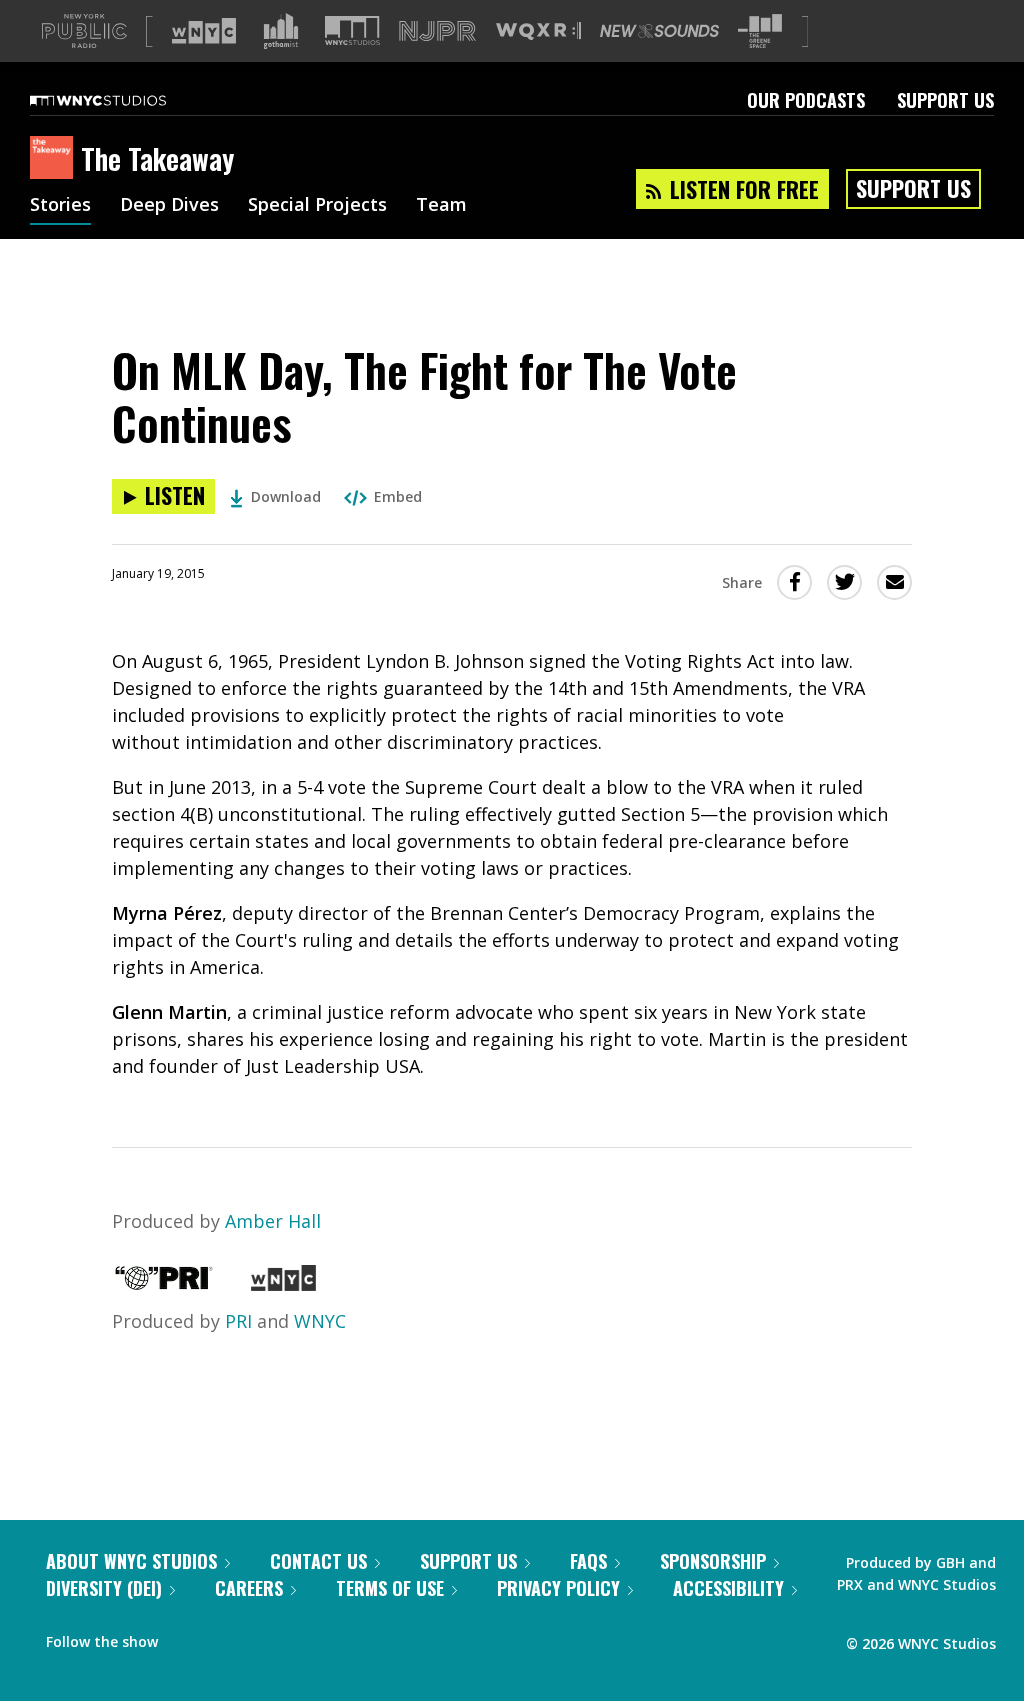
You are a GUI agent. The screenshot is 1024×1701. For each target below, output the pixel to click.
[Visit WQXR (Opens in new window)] (538, 31)
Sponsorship (713, 1561)
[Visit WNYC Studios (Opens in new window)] (352, 30)
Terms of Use (390, 1588)
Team (441, 206)
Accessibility (728, 1588)
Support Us (945, 100)
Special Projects (317, 206)
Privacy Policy (558, 1588)
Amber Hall (273, 1221)
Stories (60, 206)
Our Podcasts (806, 100)
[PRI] (164, 1284)
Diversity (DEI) (104, 1588)
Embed (398, 496)
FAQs (588, 1561)
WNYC (320, 1321)
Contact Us (318, 1561)
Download (286, 496)
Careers (249, 1588)
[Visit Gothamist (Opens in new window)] (281, 31)
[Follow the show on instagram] (264, 1637)
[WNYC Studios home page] (123, 100)
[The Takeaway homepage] (55, 159)
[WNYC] (283, 1284)
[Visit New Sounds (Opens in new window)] (659, 31)
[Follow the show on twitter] (226, 1637)
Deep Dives (169, 206)
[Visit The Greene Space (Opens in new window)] (760, 31)
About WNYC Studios (131, 1561)
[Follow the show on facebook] (187, 1637)
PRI (238, 1321)
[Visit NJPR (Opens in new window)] (437, 31)
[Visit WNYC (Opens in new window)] (204, 31)
